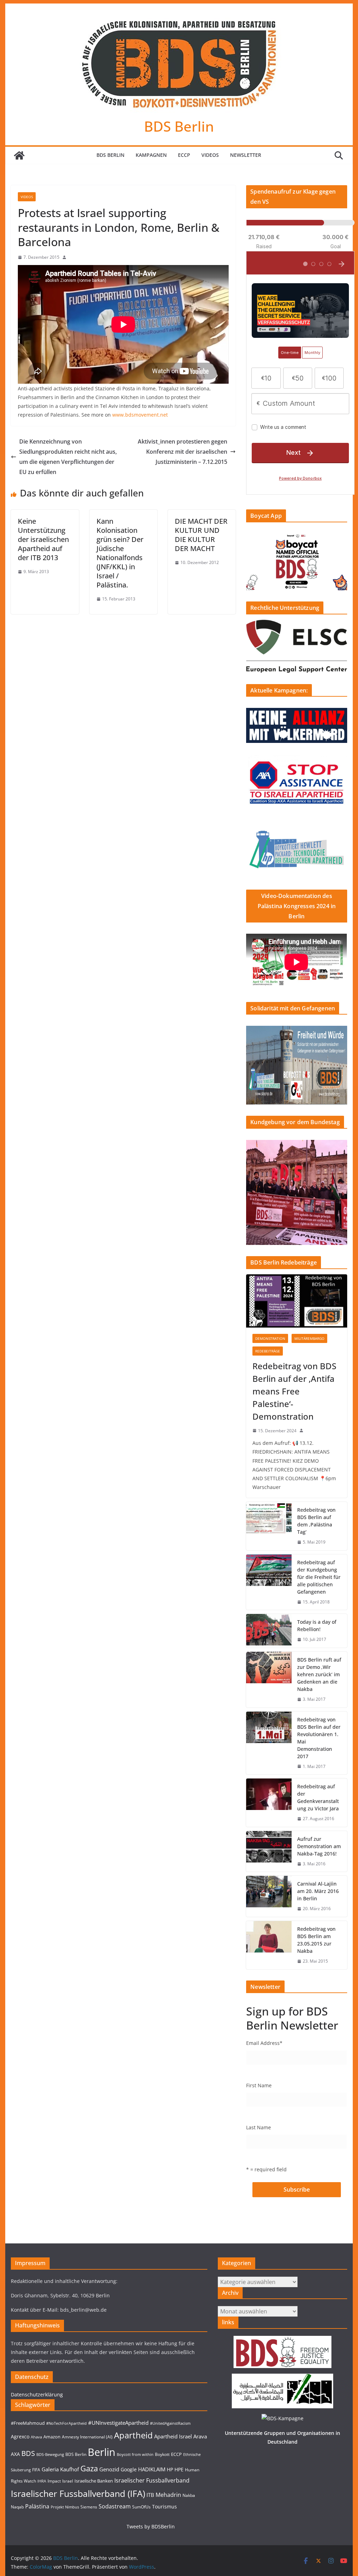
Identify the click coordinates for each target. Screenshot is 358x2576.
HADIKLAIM (152, 2469)
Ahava (36, 2437)
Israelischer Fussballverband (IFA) (78, 2493)
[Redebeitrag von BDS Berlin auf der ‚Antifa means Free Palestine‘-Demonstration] (296, 1301)
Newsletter (246, 155)
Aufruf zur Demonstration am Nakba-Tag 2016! (319, 1846)
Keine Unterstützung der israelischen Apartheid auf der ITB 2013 (43, 539)
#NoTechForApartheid (66, 2423)
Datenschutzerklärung (37, 2394)
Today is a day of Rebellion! (317, 1625)
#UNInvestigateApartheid (118, 2423)
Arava (200, 2436)
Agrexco (20, 2436)
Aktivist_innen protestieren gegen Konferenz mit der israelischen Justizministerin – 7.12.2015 (182, 452)
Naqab (17, 2507)
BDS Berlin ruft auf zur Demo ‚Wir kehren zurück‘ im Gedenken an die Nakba (319, 1674)
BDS (28, 2453)
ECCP (184, 155)
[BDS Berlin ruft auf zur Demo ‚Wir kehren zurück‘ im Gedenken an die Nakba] (269, 1680)
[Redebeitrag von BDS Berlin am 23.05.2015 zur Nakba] (269, 1945)
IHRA (42, 2481)
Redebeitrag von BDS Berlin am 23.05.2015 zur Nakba (316, 1940)
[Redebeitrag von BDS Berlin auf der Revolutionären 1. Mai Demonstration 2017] (269, 1743)
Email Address (264, 2043)
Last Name (259, 2127)
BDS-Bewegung (50, 2455)
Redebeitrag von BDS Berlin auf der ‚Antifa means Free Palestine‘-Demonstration (294, 1391)
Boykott (162, 2454)
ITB (150, 2495)
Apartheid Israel (173, 2436)
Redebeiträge (268, 1351)
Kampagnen (151, 155)
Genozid (109, 2469)
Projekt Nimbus (65, 2507)
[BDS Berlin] (19, 155)
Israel (68, 2481)
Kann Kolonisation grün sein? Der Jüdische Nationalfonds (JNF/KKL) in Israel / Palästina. (120, 553)
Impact (54, 2481)
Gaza (89, 2468)
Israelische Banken (94, 2481)
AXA (15, 2454)
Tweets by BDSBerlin (151, 2526)
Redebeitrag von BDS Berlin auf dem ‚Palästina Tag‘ (316, 1521)
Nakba (189, 2495)
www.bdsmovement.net (139, 415)
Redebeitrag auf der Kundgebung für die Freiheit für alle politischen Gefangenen (319, 1577)
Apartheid (133, 2435)
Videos (210, 155)
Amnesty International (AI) (87, 2437)
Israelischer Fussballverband (152, 2480)
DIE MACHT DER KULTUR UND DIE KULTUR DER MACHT (201, 535)
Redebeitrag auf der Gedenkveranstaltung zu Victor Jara (318, 1797)
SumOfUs (141, 2507)
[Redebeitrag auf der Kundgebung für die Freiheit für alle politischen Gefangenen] (269, 1582)
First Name (259, 2085)
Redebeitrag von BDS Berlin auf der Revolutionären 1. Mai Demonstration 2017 (319, 1738)
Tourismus (164, 2507)
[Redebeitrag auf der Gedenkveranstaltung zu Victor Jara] (269, 1803)
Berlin (102, 2452)
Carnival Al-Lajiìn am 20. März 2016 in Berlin (318, 1891)
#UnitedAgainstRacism (170, 2423)
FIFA (36, 2470)
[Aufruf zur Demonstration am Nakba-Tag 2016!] (269, 1851)
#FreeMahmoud (28, 2423)
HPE (179, 2469)
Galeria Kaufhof (60, 2469)
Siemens (89, 2507)
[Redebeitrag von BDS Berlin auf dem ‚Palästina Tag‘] (269, 1526)
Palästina (37, 2506)
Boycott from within (135, 2455)
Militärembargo (309, 1338)
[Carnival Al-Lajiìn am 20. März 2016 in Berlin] (269, 1896)
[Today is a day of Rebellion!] (269, 1631)
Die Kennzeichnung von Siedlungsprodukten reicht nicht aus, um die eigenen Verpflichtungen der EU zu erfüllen (68, 457)
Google (129, 2469)
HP (170, 2469)
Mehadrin (168, 2495)
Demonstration (270, 1338)
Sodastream (115, 2506)
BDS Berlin (179, 126)
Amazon (52, 2437)
